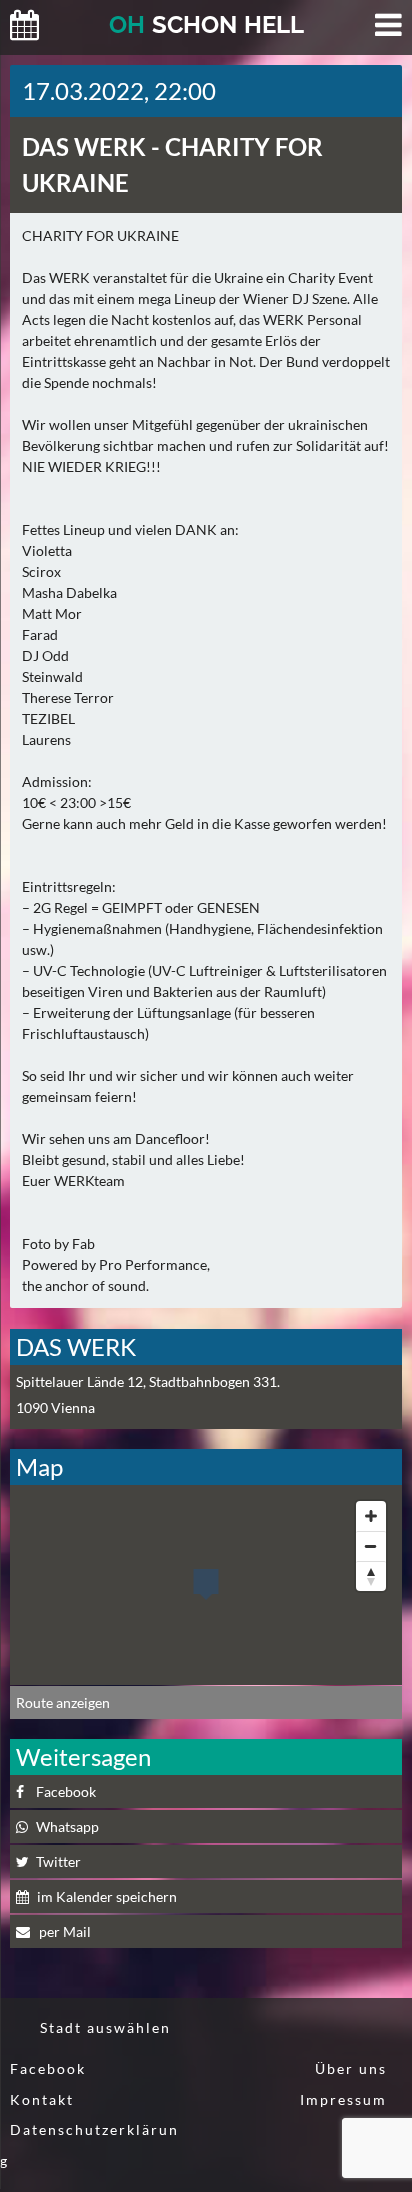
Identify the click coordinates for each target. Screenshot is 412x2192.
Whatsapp (67, 1826)
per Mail (63, 1931)
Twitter (58, 1861)
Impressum (343, 2099)
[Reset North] (371, 1576)
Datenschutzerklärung (89, 2145)
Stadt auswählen (105, 2027)
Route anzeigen (63, 1702)
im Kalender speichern (107, 1896)
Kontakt (42, 2099)
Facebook (66, 1791)
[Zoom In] (371, 1516)
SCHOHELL (206, 24)
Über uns (351, 2068)
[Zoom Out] (371, 1546)
